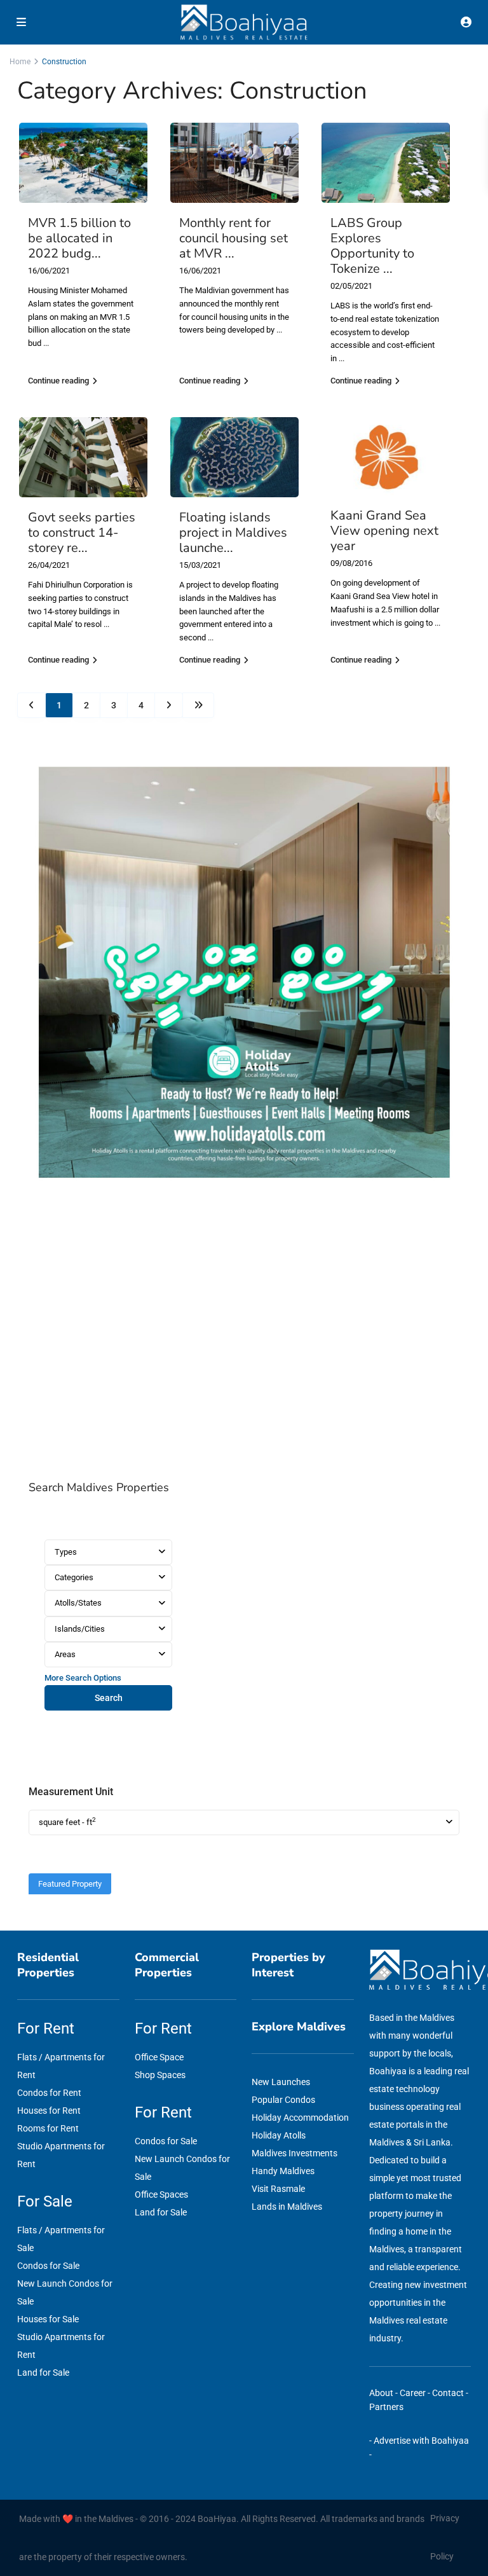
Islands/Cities (80, 1629)
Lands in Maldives (287, 2207)
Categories (74, 1577)
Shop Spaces (160, 2075)
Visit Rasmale (278, 2189)
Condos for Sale (48, 2266)
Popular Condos (283, 2100)
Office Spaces (161, 2194)
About (381, 2393)
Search (109, 1698)
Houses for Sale (48, 2319)
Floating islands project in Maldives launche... (233, 533)
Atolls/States (78, 1603)
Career (413, 2393)
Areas (65, 1654)
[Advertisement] (244, 1333)
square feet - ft (67, 1822)
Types (66, 1552)
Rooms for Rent (48, 2128)
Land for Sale (43, 2373)
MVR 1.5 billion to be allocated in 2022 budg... (79, 238)
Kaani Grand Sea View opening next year (384, 531)
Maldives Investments (295, 2153)
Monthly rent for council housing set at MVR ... (234, 238)
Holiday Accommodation (300, 2118)
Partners (386, 2407)
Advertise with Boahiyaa (421, 2441)
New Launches (281, 2082)
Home (20, 62)
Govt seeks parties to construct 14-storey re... (82, 533)
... (46, 343)
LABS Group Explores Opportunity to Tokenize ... (372, 246)
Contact (448, 2393)
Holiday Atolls (279, 2135)
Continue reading (58, 381)
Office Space (159, 2057)
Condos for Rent (49, 2093)
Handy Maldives (283, 2171)
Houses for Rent (49, 2111)
